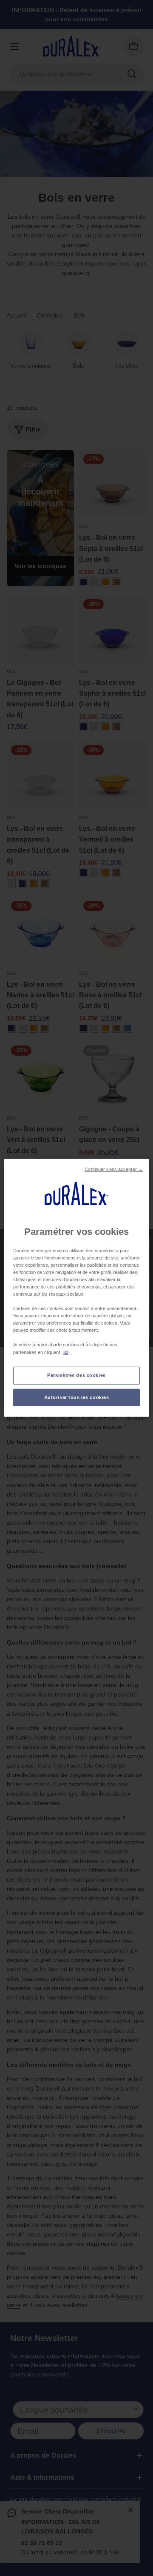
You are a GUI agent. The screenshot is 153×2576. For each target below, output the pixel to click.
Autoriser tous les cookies (77, 1397)
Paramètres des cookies (76, 1375)
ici (66, 1352)
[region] (76, 1288)
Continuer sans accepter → (114, 1169)
